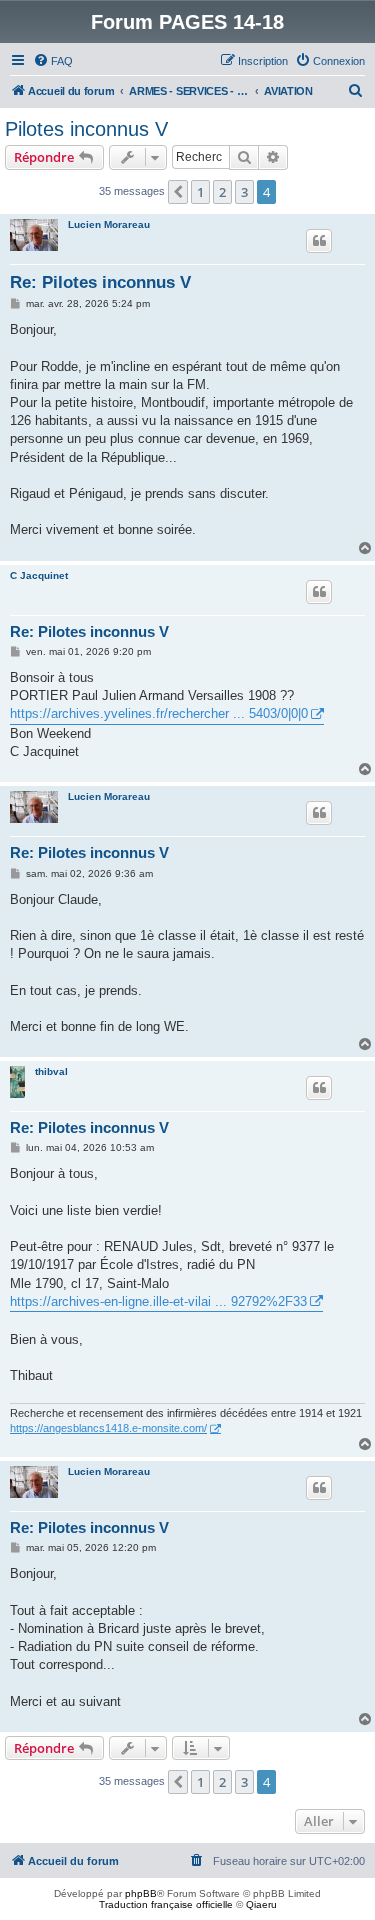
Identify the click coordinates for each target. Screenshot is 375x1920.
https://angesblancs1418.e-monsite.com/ (108, 1428)
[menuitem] (53, 61)
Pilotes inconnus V (86, 129)
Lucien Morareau (109, 224)
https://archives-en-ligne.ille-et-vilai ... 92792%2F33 (158, 1301)
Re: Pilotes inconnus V (100, 282)
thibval (51, 1071)
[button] (178, 192)
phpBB (141, 1893)
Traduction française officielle (166, 1904)
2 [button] (222, 192)
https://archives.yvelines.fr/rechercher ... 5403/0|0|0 (159, 713)
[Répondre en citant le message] (319, 241)
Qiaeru (261, 1904)
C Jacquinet (39, 575)
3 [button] (244, 192)
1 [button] (200, 192)
